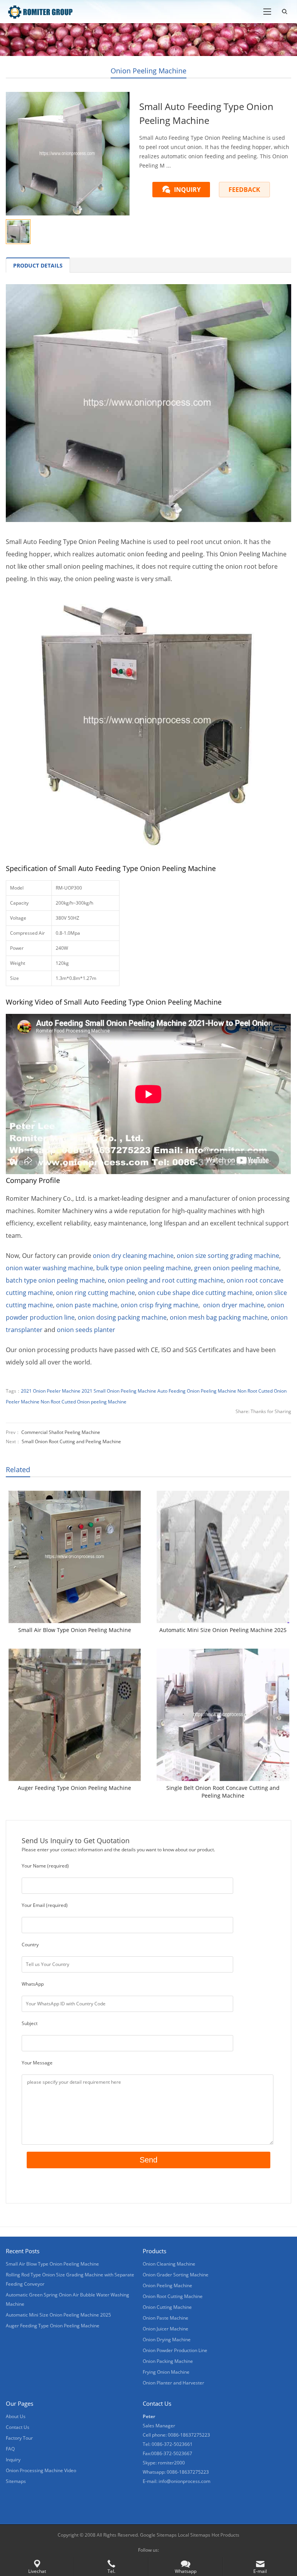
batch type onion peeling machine (55, 1280)
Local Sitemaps (195, 2535)
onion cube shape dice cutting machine (195, 1293)
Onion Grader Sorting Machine (176, 2275)
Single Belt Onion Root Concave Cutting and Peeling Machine (223, 1792)
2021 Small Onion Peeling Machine (119, 1391)
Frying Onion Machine (166, 2372)
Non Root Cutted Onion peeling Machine (84, 1402)
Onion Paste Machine (166, 2318)
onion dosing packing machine (122, 1317)
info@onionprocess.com (184, 2481)
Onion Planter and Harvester (173, 2383)
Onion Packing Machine (168, 2361)
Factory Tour (19, 2438)
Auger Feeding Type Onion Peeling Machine (74, 1788)
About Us (16, 2416)
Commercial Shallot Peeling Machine (61, 1432)
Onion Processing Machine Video (41, 2470)
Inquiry (13, 2460)
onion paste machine (87, 1305)
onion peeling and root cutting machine (166, 1280)
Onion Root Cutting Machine (173, 2296)
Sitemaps (16, 2481)
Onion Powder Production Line (175, 2350)
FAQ (10, 2449)
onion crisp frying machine (160, 1305)
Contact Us (18, 2427)
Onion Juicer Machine (166, 2329)
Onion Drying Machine (167, 2340)
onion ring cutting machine (96, 1293)
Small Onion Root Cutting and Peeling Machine (71, 1441)
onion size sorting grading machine (228, 1256)
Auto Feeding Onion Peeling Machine (197, 1391)
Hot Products (225, 2535)
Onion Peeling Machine (148, 71)
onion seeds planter (86, 1330)
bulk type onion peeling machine (144, 1268)
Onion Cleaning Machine (169, 2264)
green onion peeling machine (237, 1268)
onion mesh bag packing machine (219, 1317)
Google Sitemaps (158, 2535)
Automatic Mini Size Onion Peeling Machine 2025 (223, 1630)
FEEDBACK (244, 190)
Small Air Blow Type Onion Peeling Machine (75, 1630)
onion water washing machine (49, 1268)
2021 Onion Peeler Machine (51, 1391)
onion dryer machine (234, 1305)
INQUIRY (187, 190)
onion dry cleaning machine (133, 1256)
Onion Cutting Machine (167, 2307)
